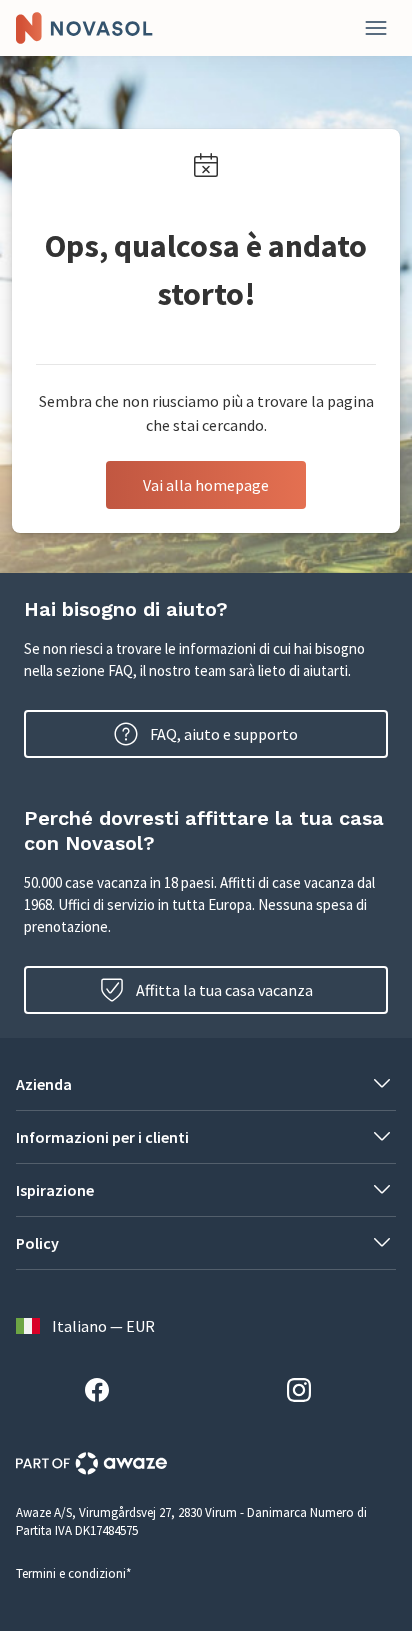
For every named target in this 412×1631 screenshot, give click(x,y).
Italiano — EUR (103, 1326)
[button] (206, 1084)
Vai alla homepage (206, 485)
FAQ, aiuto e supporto (224, 734)
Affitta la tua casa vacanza (224, 990)
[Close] (376, 28)
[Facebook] (105, 1393)
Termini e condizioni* (73, 1573)
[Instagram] (307, 1393)
